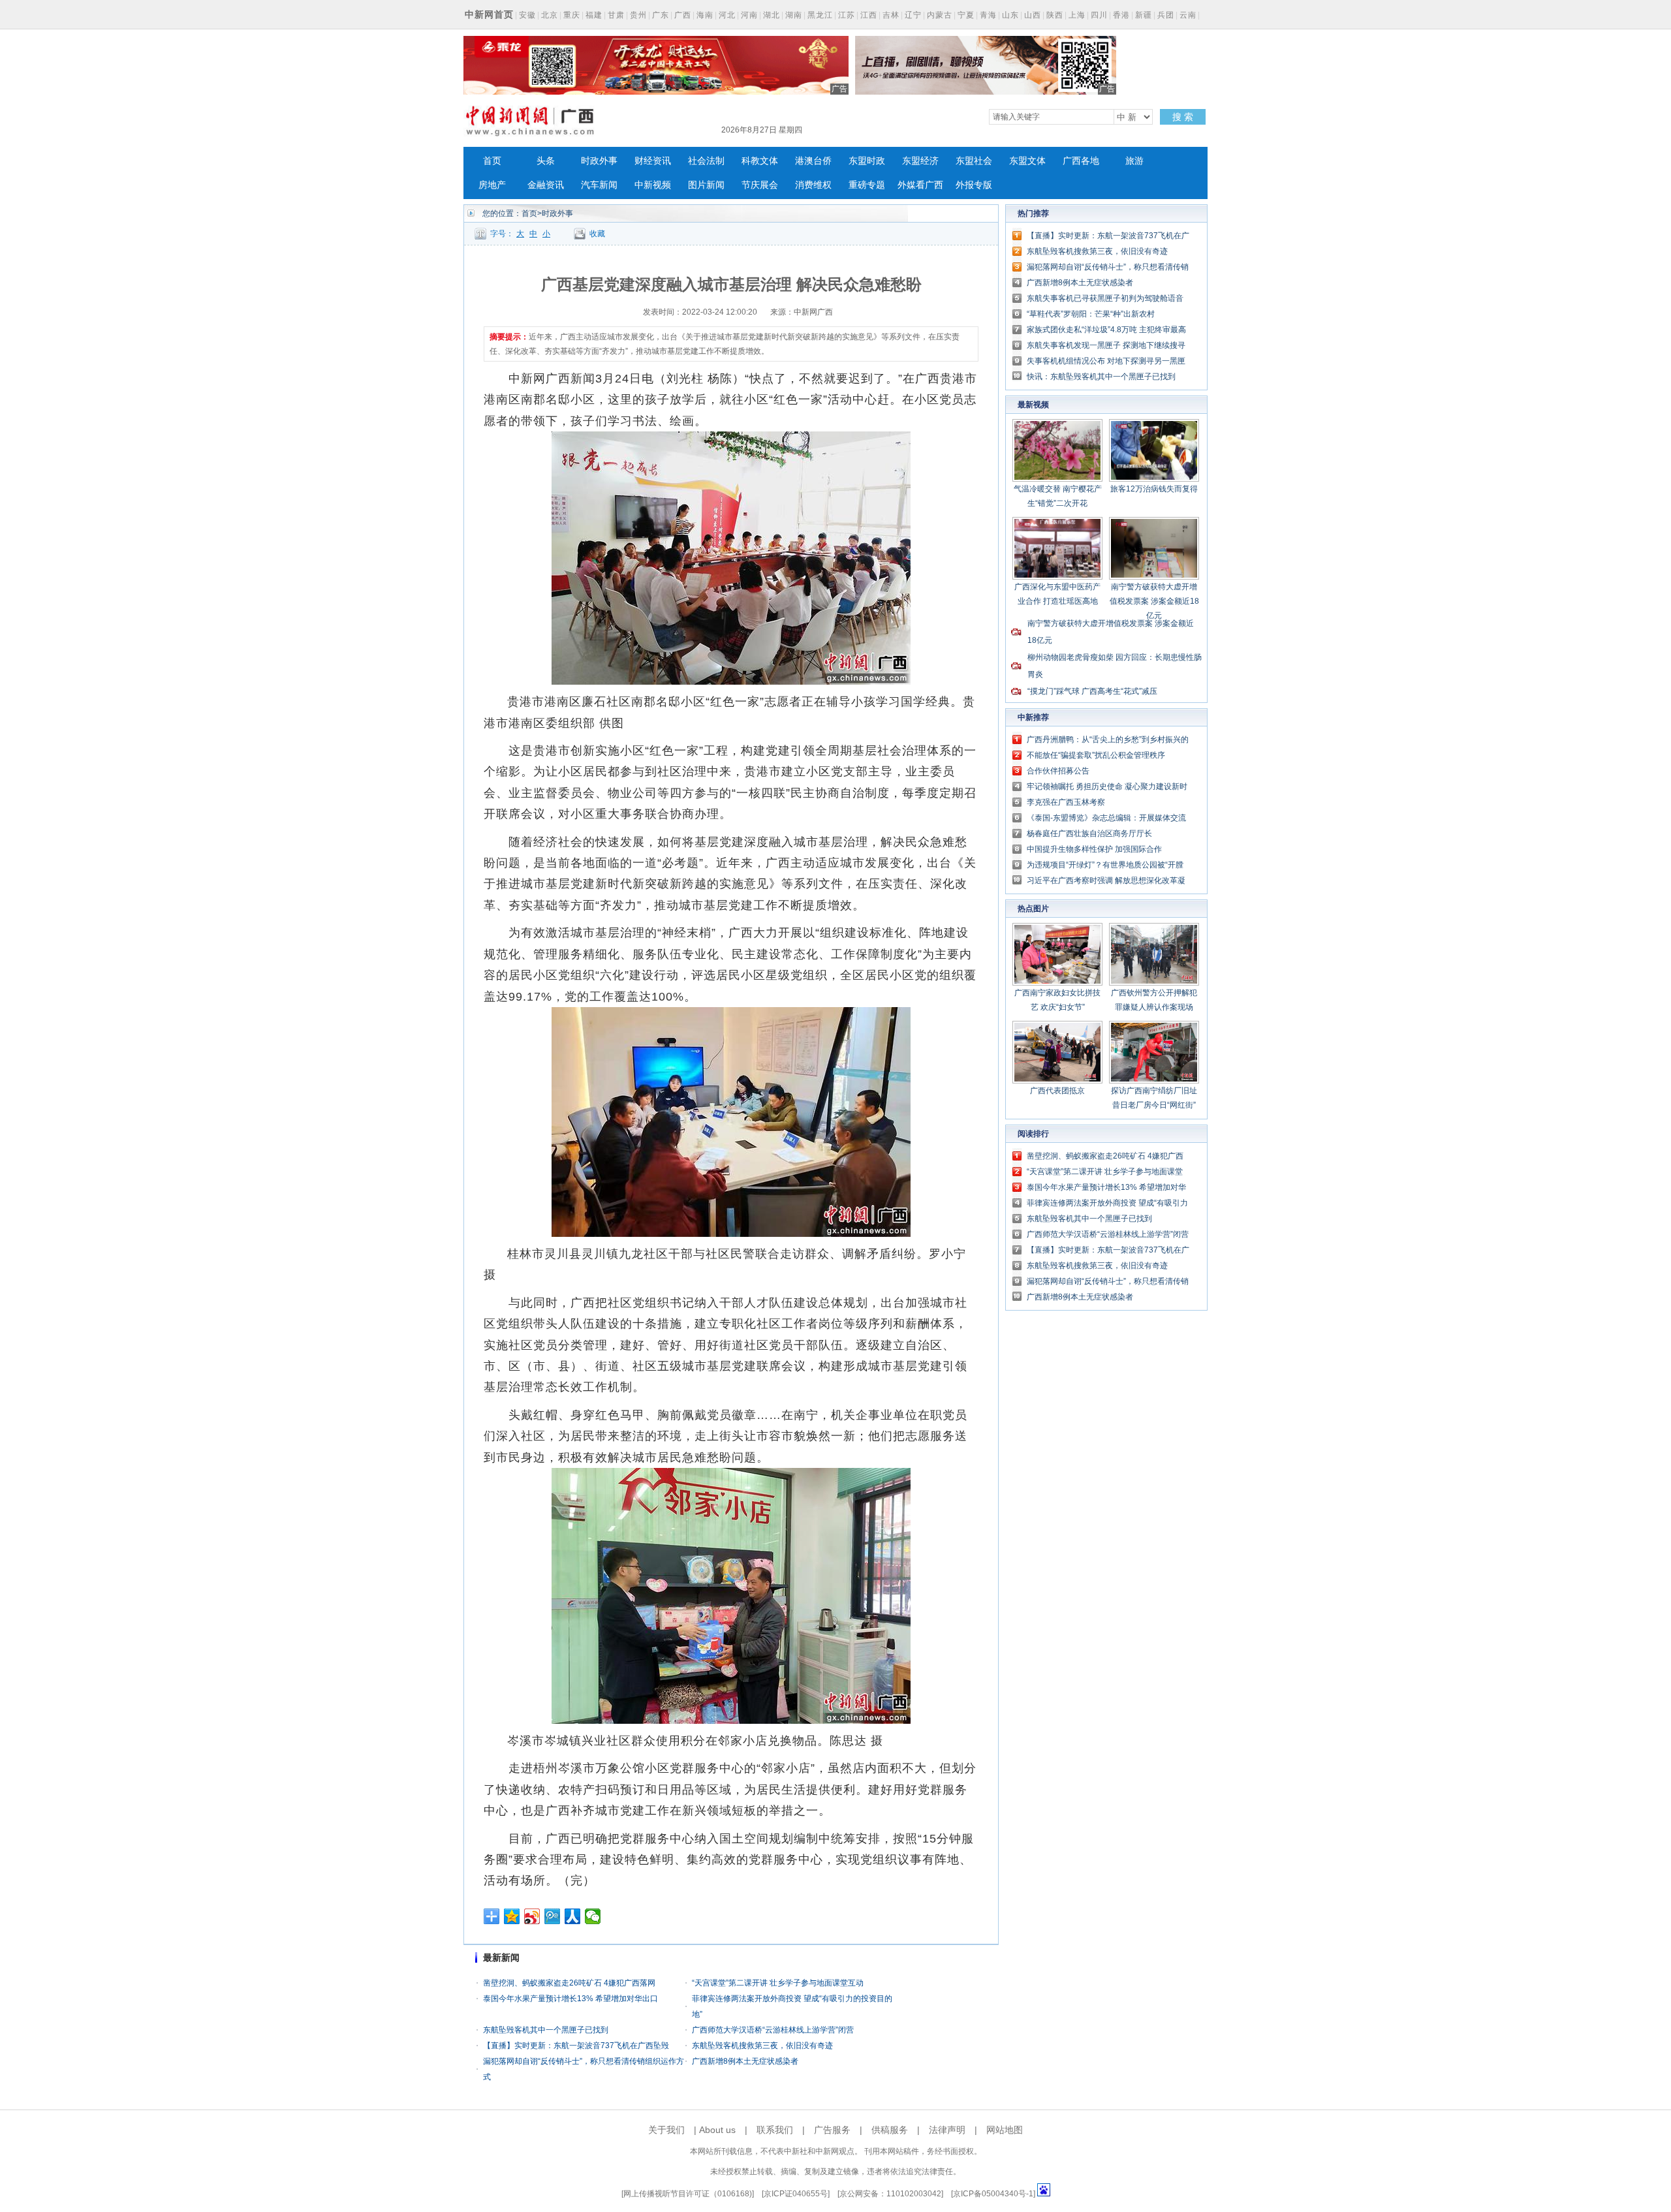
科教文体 (760, 161)
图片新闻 (706, 185)
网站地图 (1005, 2130)
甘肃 (616, 15)
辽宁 (913, 15)
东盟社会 (974, 161)
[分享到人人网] (573, 1916)
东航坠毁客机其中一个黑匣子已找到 (546, 2030)
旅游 (1134, 161)
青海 (988, 15)
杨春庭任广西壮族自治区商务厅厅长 (1089, 833)
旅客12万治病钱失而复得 (1154, 489)
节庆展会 (760, 185)
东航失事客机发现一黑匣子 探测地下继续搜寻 (1106, 345)
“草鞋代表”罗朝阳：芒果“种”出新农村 (1091, 314)
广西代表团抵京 (1057, 1091)
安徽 (527, 15)
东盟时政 (867, 161)
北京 (550, 15)
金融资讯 (546, 185)
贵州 (638, 15)
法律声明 (947, 2130)
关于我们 (666, 2130)
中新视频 (653, 185)
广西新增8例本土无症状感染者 (745, 2061)
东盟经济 (920, 161)
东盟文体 (1027, 161)
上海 (1077, 15)
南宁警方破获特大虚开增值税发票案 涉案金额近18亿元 (1154, 601)
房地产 (492, 185)
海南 (705, 15)
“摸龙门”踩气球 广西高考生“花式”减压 (1092, 691)
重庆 (572, 15)
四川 (1099, 15)
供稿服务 (890, 2130)
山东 (1010, 15)
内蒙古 (940, 15)
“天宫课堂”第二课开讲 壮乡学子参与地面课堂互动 (778, 1983)
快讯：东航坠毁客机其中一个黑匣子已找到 (1101, 377)
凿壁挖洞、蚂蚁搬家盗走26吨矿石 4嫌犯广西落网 (569, 1983)
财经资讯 (653, 161)
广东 (661, 15)
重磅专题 (867, 185)
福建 (594, 15)
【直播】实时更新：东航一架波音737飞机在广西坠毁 (576, 2046)
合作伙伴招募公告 (1058, 771)
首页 (492, 161)
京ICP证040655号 (796, 2194)
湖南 (794, 15)
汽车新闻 (599, 185)
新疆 (1144, 15)
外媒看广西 (920, 185)
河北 (727, 15)
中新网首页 (489, 14)
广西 (683, 15)
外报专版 (974, 185)
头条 (546, 161)
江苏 (847, 15)
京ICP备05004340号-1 (993, 2194)
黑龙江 (820, 15)
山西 (1033, 15)
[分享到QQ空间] (512, 1916)
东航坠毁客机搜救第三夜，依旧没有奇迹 (762, 2046)
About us (717, 2130)
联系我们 (775, 2130)
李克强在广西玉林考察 (1066, 802)
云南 (1188, 15)
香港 (1121, 15)
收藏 (597, 234)
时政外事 (599, 161)
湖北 (772, 15)
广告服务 (832, 2130)
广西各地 (1081, 161)
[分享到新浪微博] (532, 1916)
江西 (869, 15)
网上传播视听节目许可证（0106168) (688, 2194)
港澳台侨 (813, 161)
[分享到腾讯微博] (553, 1916)
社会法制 (706, 161)
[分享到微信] (593, 1916)
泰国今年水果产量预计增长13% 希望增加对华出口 (570, 1999)
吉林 (891, 15)
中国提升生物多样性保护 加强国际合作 (1094, 849)
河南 (749, 15)
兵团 (1166, 15)
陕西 (1055, 15)
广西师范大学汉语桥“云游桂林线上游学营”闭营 (773, 2030)
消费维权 (813, 185)
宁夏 (966, 15)
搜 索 (1183, 117)
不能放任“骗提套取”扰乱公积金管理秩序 (1096, 755)
